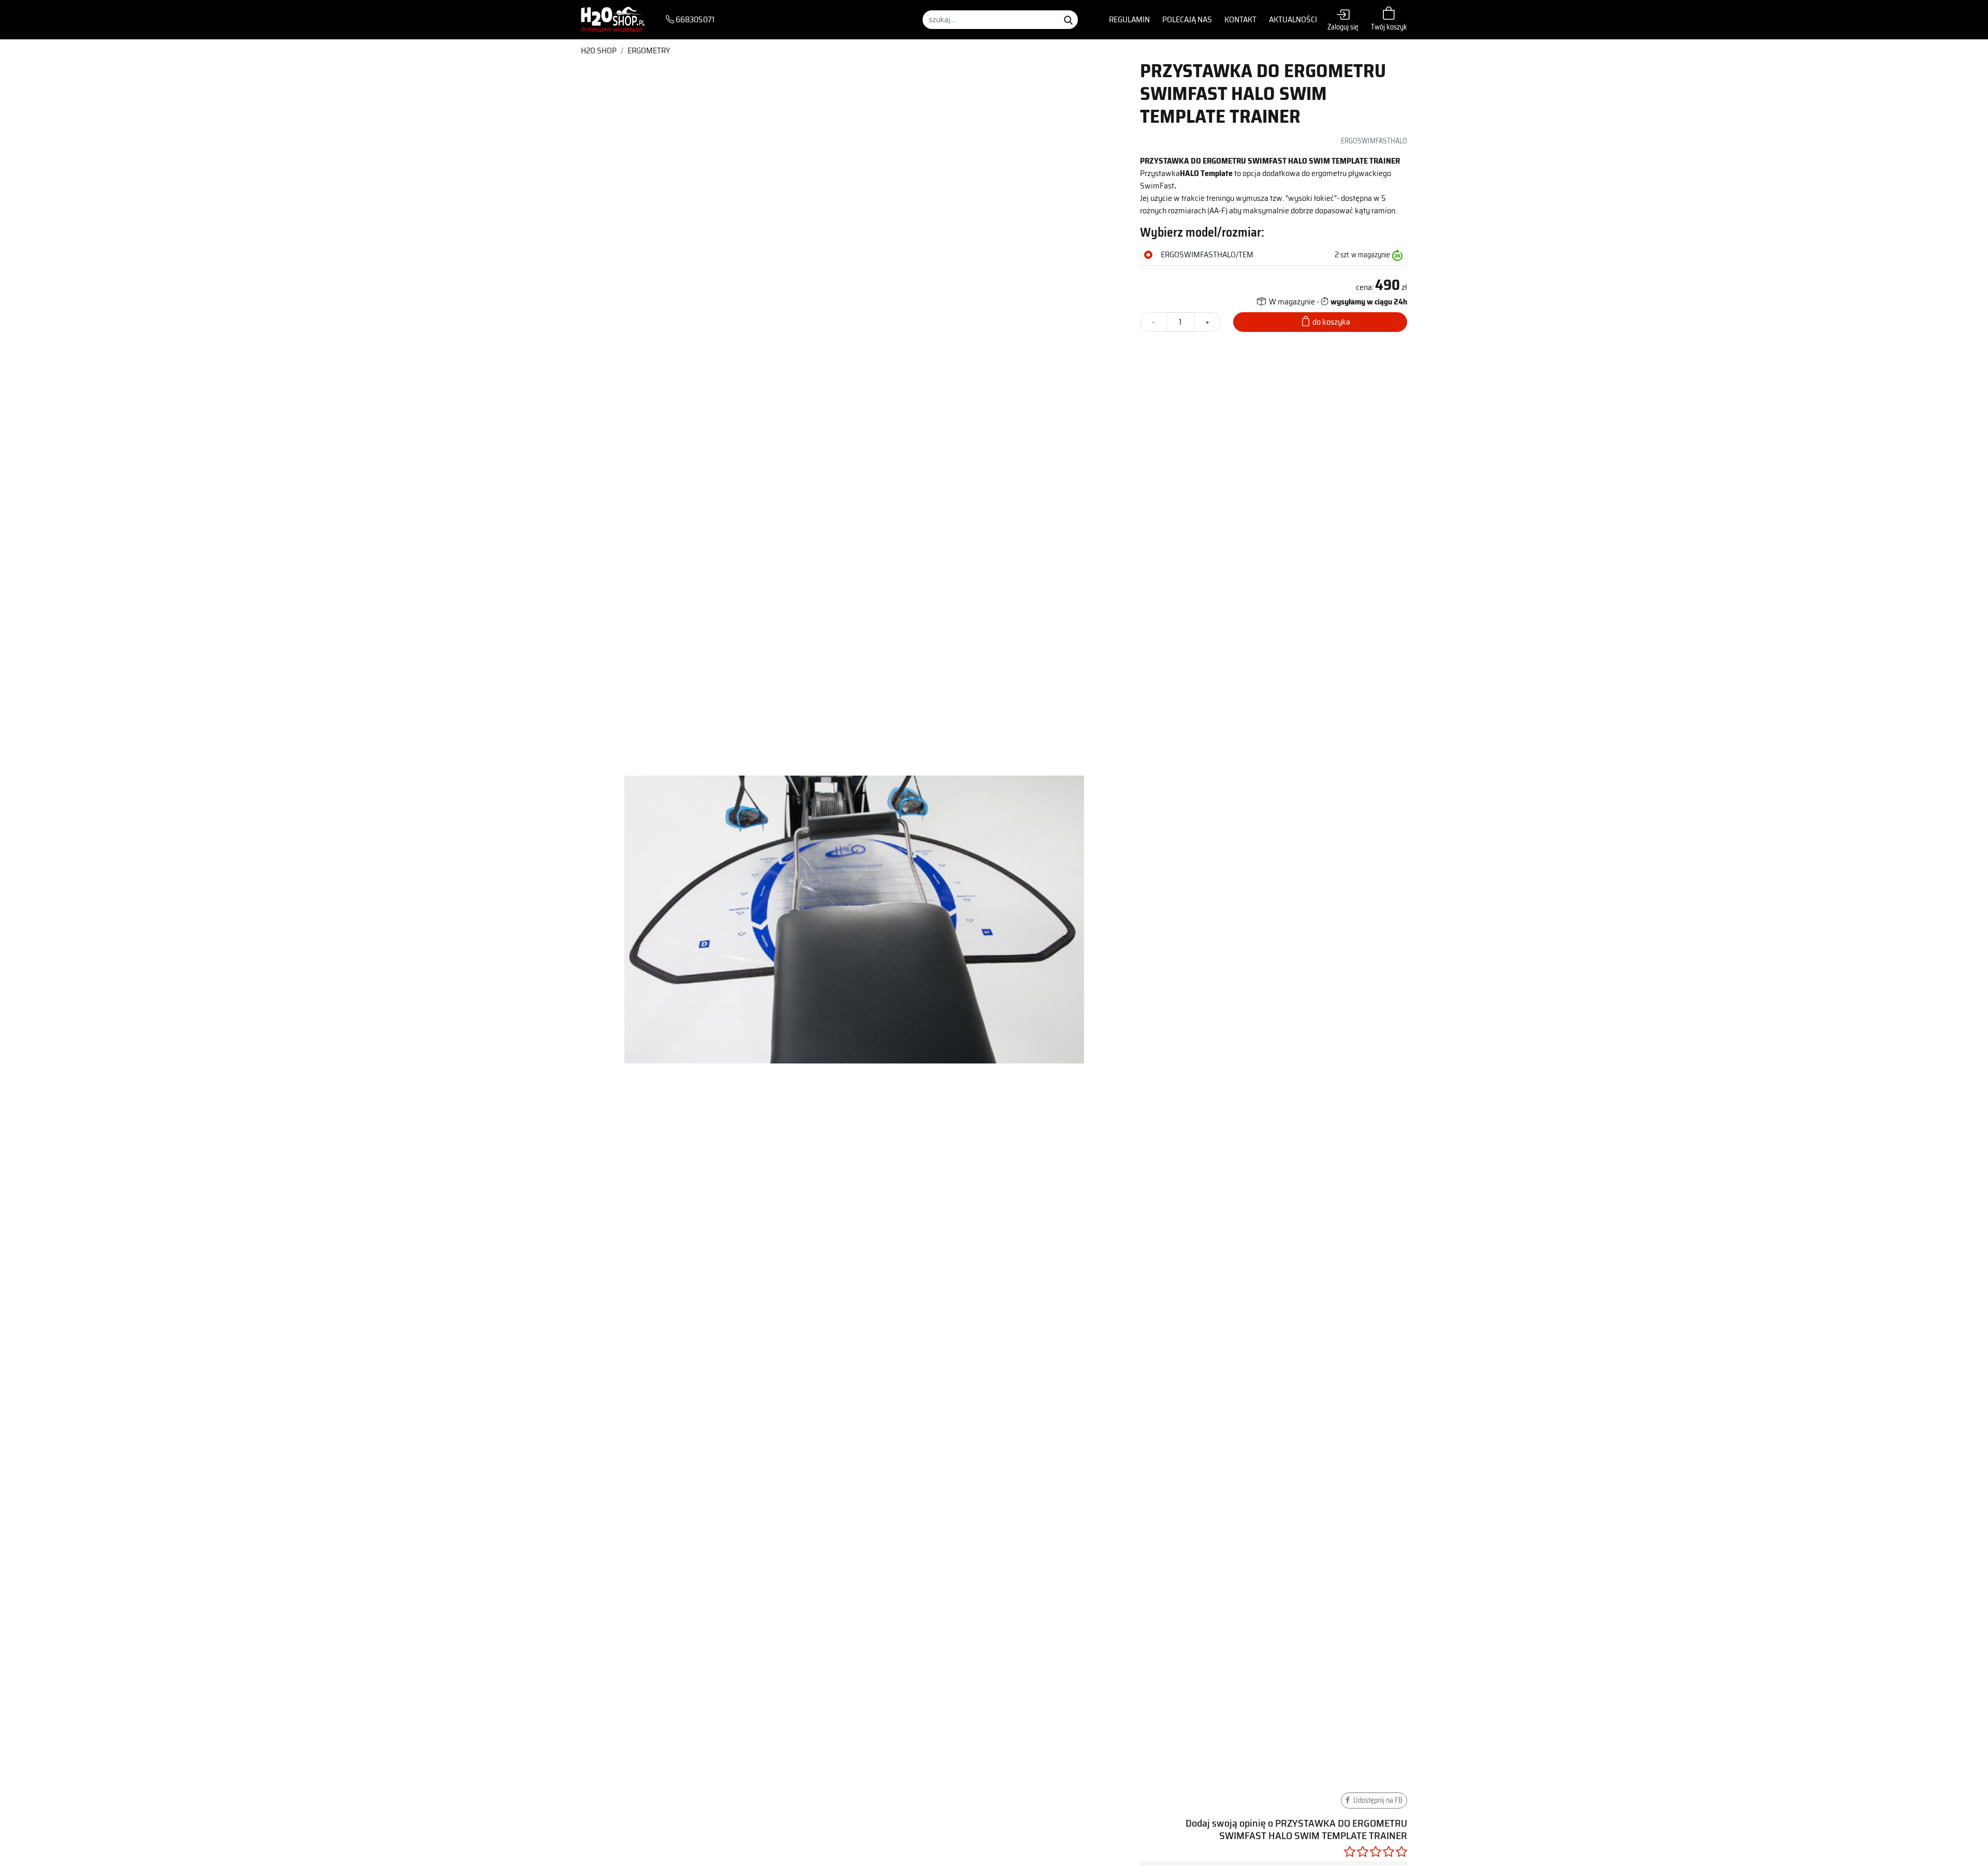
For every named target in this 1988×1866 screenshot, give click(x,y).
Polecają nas (1187, 19)
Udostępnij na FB (1377, 1800)
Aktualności (1293, 19)
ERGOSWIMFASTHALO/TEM (1207, 255)
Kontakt (1240, 19)
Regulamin (1129, 19)
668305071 (694, 20)
